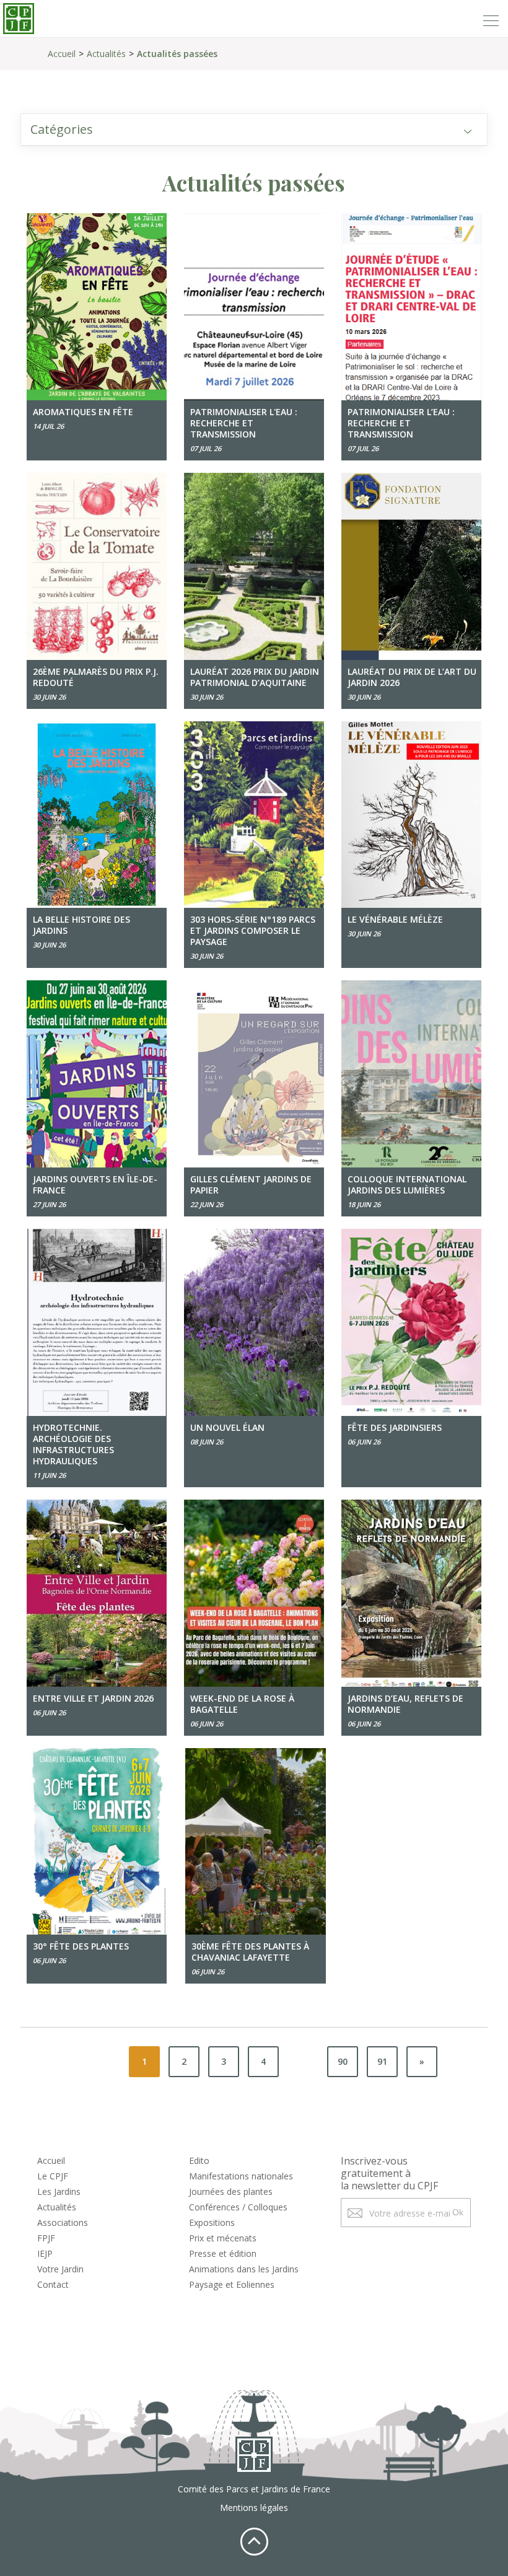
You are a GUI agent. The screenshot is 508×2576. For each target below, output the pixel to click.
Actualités (106, 54)
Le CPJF (53, 2176)
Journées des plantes (231, 2191)
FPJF (46, 2238)
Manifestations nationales (241, 2176)
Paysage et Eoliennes (232, 2284)
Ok (458, 2212)
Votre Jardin (60, 2269)
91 (382, 2061)
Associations (63, 2222)
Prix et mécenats (223, 2238)
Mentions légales (254, 2508)
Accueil (62, 54)
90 (343, 2061)
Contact (53, 2284)
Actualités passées (177, 54)
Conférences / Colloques (238, 2207)
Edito (199, 2161)
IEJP (45, 2253)
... (303, 2061)
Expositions (212, 2222)
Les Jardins (59, 2191)
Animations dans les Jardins (244, 2269)
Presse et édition (223, 2253)
